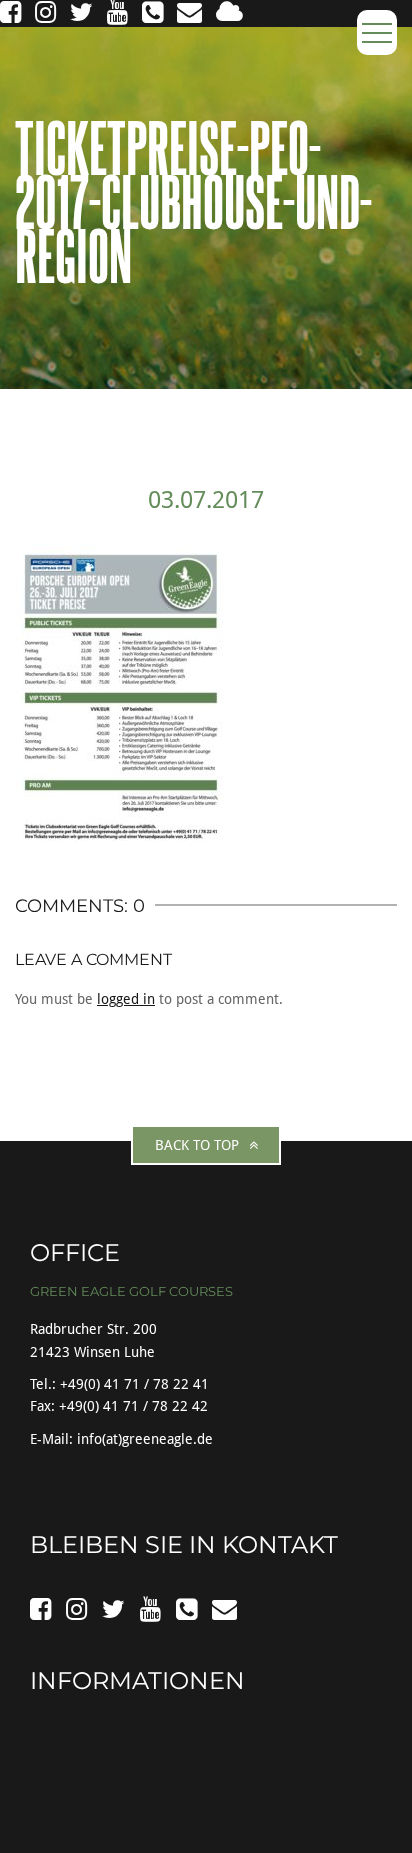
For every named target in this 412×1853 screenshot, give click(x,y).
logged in (126, 999)
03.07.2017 (206, 500)
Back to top (197, 1145)
